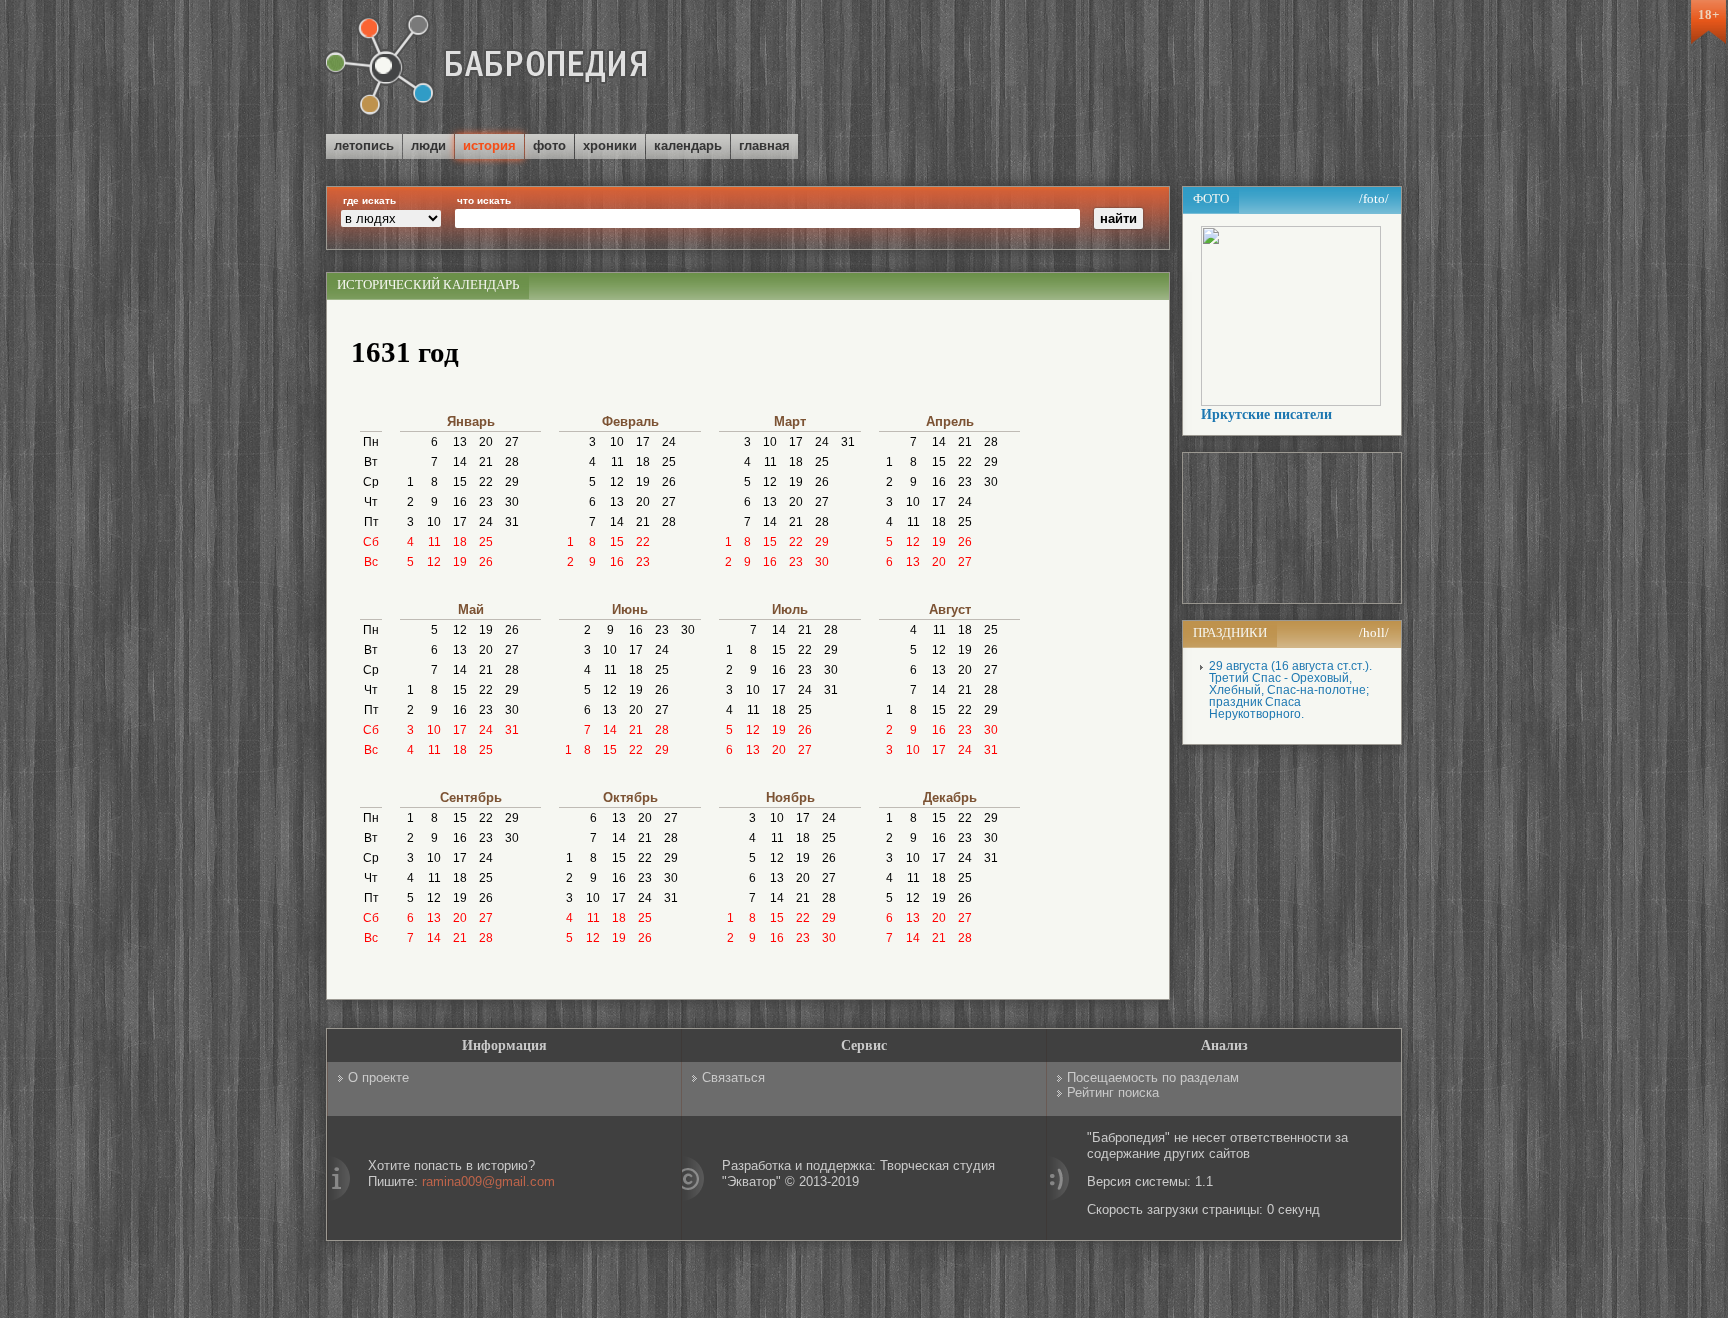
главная (764, 145)
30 (512, 502)
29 (512, 482)
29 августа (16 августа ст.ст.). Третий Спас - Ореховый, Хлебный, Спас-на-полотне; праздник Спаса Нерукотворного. (1290, 690)
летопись (364, 145)
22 (486, 482)
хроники (610, 145)
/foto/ (1374, 198)
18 (460, 542)
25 (486, 542)
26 (486, 562)
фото (549, 145)
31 (512, 522)
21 (486, 462)
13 (460, 442)
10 (434, 522)
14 (460, 462)
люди (428, 145)
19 (460, 562)
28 (512, 462)
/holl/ (1374, 632)
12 (434, 562)
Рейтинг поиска (1113, 1092)
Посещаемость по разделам (1153, 1077)
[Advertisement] (1168, 69)
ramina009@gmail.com (488, 1181)
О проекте (378, 1077)
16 (460, 502)
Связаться (733, 1077)
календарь (688, 145)
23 (486, 502)
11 (434, 542)
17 (460, 522)
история (489, 145)
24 (486, 522)
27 (512, 442)
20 (486, 442)
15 (460, 482)
